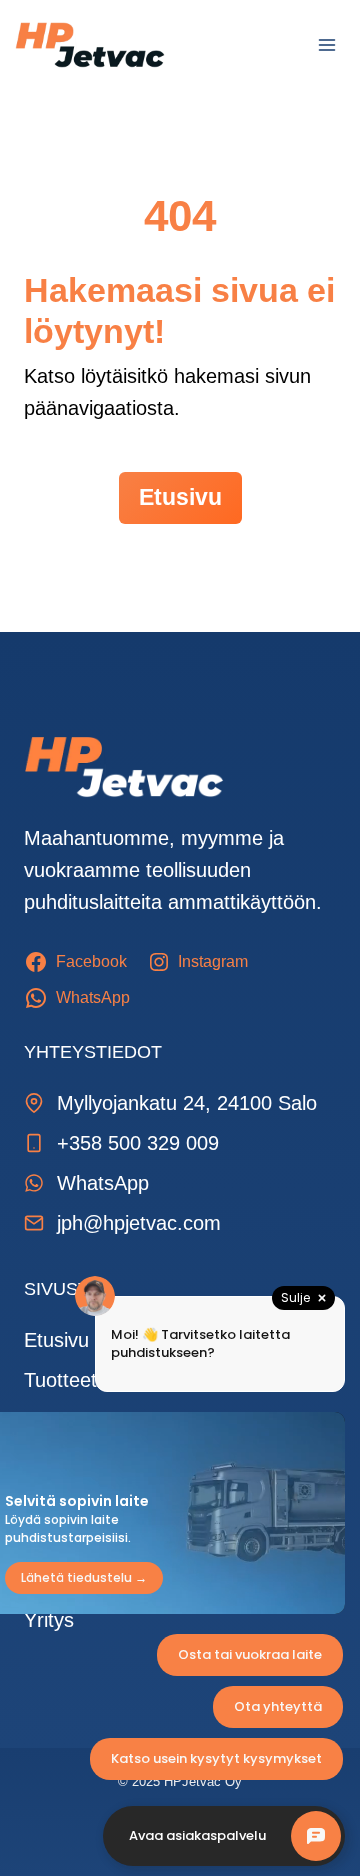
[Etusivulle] (124, 767)
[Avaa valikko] (326, 44)
